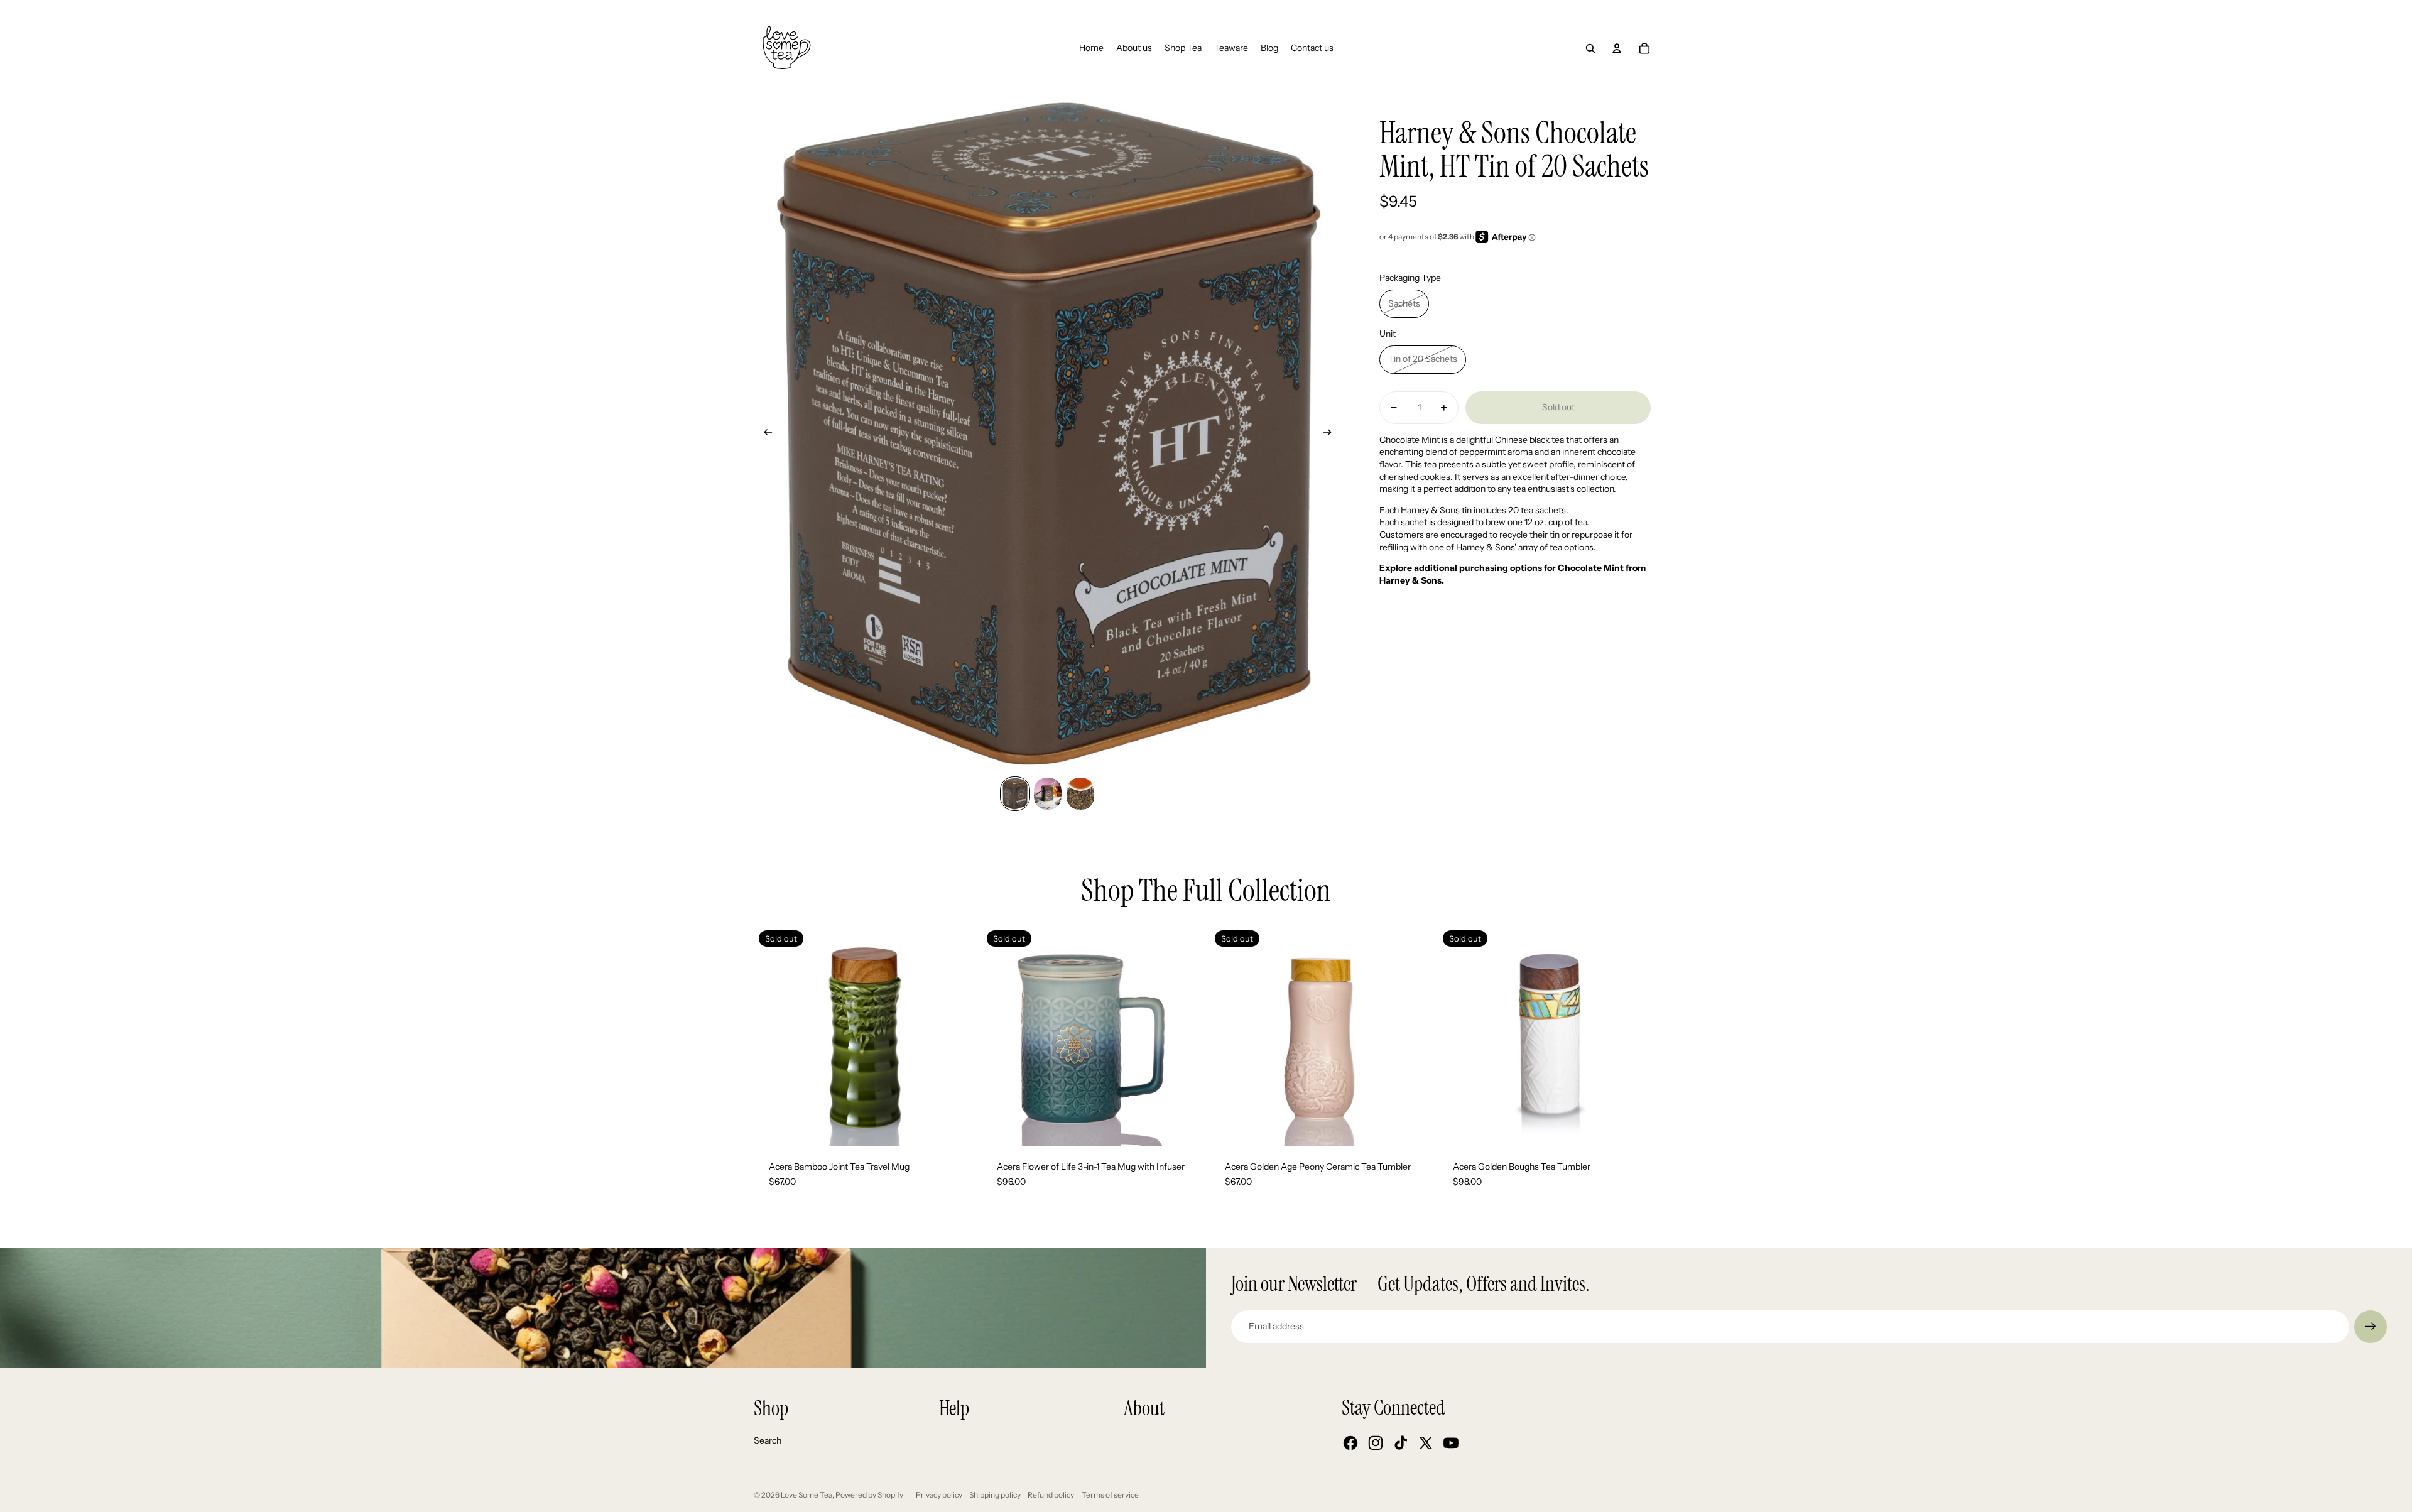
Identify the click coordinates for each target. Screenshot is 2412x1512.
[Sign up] (2371, 1327)
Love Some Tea (807, 1495)
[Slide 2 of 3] (1048, 793)
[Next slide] (1331, 434)
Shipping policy (995, 1495)
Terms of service (1110, 1495)
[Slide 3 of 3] (1080, 793)
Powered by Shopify (869, 1495)
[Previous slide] (764, 434)
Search (768, 1440)
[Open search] (1590, 48)
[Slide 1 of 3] (1015, 793)
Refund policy (1051, 1495)
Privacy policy (939, 1495)
